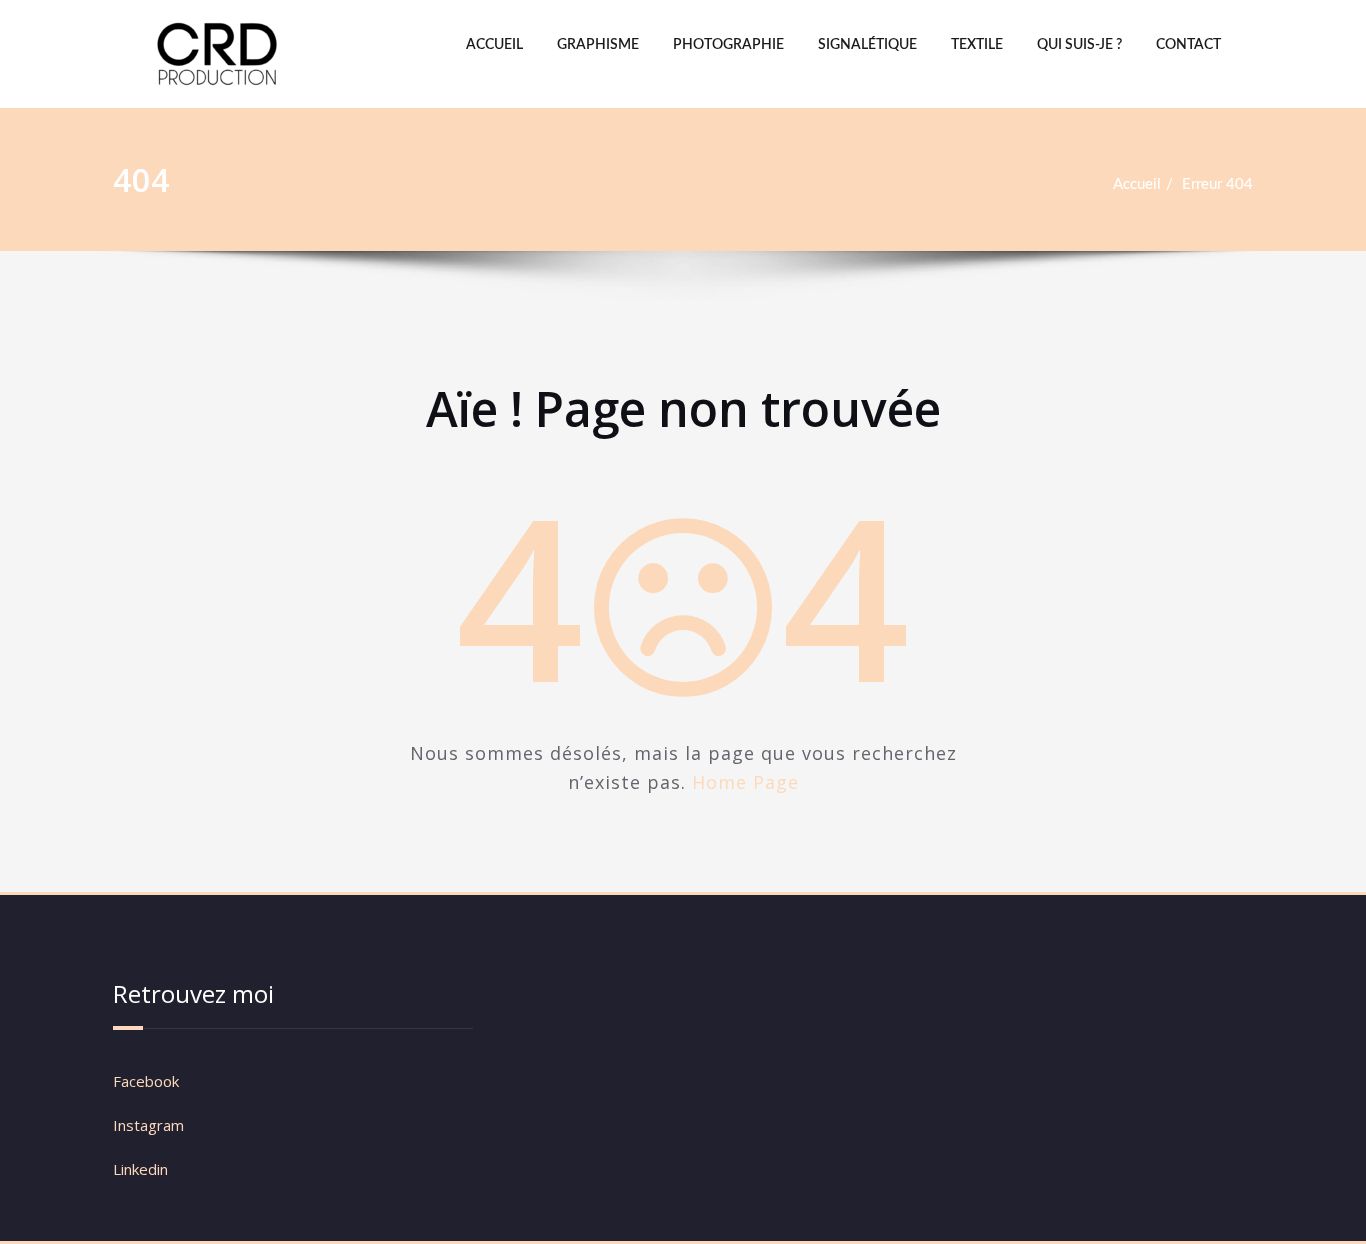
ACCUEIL (494, 45)
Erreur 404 (1217, 184)
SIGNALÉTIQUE (867, 45)
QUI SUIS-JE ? (1079, 45)
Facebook (146, 1081)
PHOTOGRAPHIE (728, 45)
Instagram (150, 1125)
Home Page (745, 782)
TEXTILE (977, 45)
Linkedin (140, 1169)
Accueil (1137, 184)
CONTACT (1188, 45)
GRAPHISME (598, 45)
